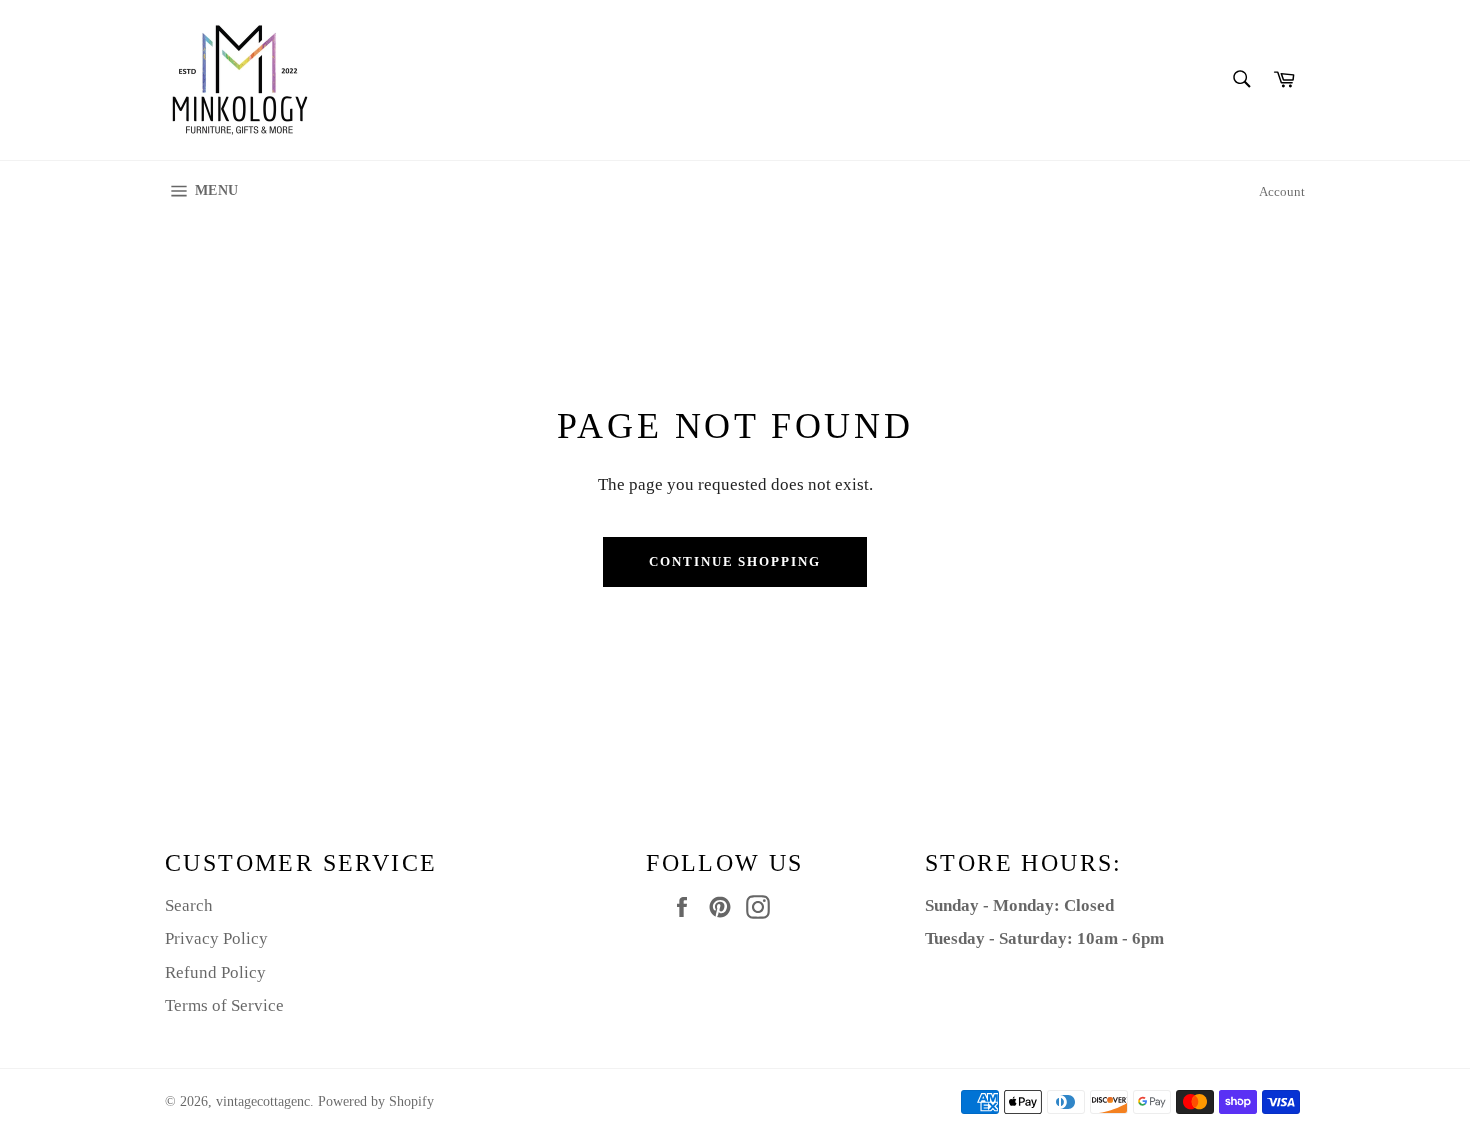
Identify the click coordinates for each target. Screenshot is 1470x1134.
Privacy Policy (216, 938)
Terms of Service (224, 1005)
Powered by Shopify (376, 1101)
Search (189, 905)
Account (1282, 191)
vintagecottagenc (263, 1101)
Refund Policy (215, 972)
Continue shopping (735, 561)
